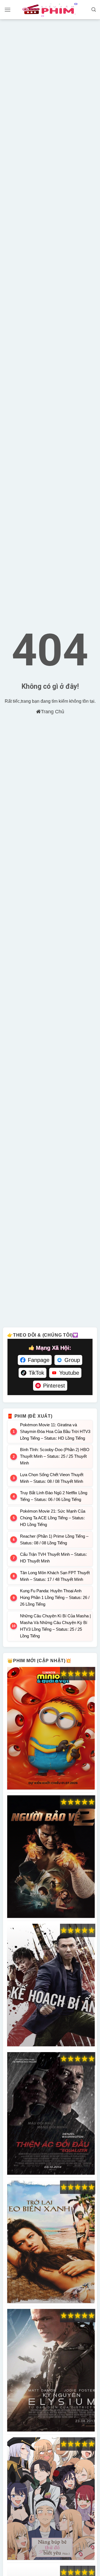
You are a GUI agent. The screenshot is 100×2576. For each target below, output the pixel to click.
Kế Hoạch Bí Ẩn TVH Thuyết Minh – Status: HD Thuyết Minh (51, 1985)
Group (72, 1360)
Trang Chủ (52, 712)
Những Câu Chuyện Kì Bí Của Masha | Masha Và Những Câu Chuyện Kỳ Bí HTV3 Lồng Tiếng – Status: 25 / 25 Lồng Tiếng (55, 1626)
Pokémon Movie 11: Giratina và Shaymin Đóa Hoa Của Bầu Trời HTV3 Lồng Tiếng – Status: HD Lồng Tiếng (55, 1431)
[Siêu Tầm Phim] (50, 10)
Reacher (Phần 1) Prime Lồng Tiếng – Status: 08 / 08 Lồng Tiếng (54, 1540)
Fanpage (39, 1360)
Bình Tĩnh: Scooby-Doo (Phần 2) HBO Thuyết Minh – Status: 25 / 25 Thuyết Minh (55, 1456)
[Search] (94, 10)
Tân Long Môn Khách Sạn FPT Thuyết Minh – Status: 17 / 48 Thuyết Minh (55, 1576)
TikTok (36, 1373)
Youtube (69, 1373)
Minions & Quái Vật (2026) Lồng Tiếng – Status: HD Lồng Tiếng (51, 1728)
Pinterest (54, 1386)
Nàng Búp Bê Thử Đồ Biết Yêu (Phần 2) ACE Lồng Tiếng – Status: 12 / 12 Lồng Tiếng (51, 2499)
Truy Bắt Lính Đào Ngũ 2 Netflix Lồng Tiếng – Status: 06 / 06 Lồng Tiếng (54, 1496)
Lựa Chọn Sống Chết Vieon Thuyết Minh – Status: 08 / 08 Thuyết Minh (52, 1478)
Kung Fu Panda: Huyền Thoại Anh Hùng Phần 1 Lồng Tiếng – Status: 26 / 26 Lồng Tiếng (55, 1597)
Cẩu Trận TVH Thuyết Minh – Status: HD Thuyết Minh (53, 1558)
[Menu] (7, 10)
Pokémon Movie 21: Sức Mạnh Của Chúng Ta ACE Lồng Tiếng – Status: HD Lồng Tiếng (53, 1518)
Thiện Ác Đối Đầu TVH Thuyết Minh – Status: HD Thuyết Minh (51, 2114)
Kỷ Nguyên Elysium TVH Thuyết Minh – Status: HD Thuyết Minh (51, 2370)
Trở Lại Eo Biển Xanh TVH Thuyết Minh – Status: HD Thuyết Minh (51, 2242)
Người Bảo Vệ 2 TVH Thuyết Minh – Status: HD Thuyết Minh (51, 1857)
